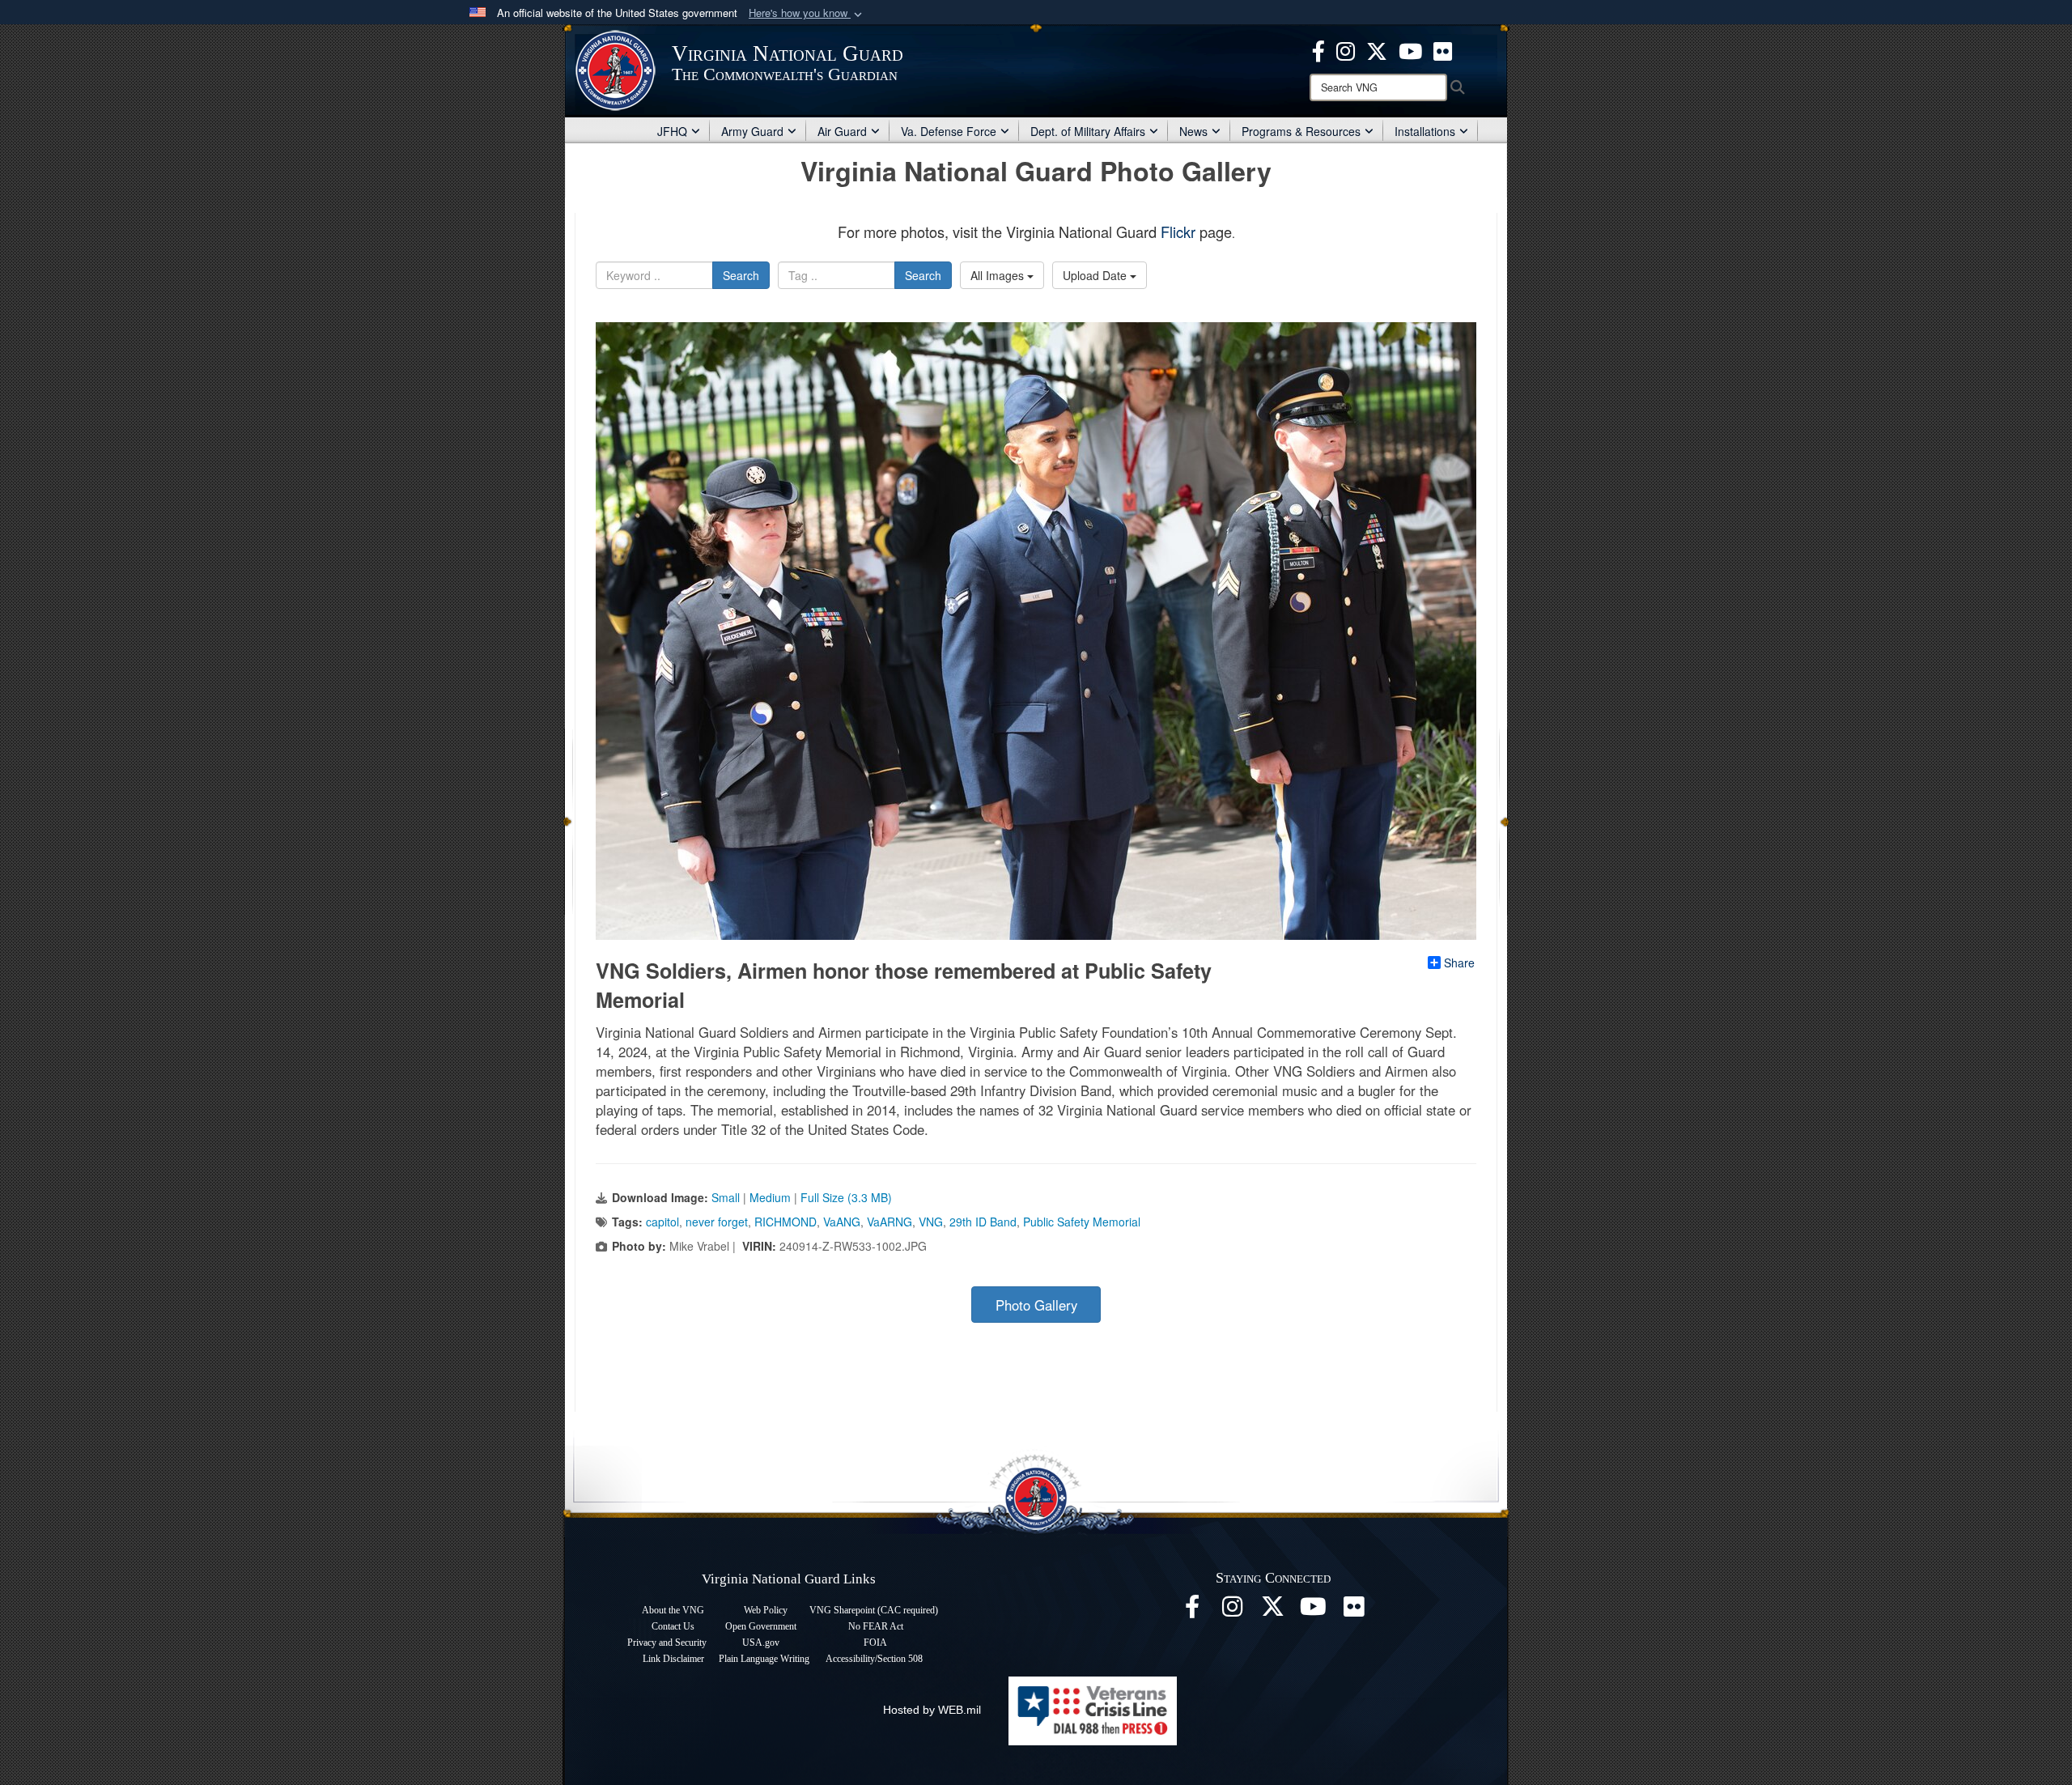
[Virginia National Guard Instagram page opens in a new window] (1346, 49)
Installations (1425, 131)
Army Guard (752, 131)
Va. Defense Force (949, 131)
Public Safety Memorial (1082, 1222)
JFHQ (672, 131)
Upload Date (1096, 275)
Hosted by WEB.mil (932, 1710)
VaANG (842, 1222)
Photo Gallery (1036, 1305)
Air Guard (842, 131)
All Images (999, 275)
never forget (717, 1222)
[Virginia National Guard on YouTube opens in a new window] (1410, 49)
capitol (662, 1222)
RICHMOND (785, 1222)
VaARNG (890, 1222)
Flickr (1178, 232)
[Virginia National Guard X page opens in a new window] (1377, 49)
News (1193, 131)
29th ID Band (983, 1222)
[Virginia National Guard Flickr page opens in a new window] (1443, 49)
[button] (807, 13)
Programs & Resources (1301, 131)
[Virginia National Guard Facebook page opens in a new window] (1318, 49)
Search (741, 275)
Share (1459, 963)
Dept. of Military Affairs (1088, 131)
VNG (931, 1222)
